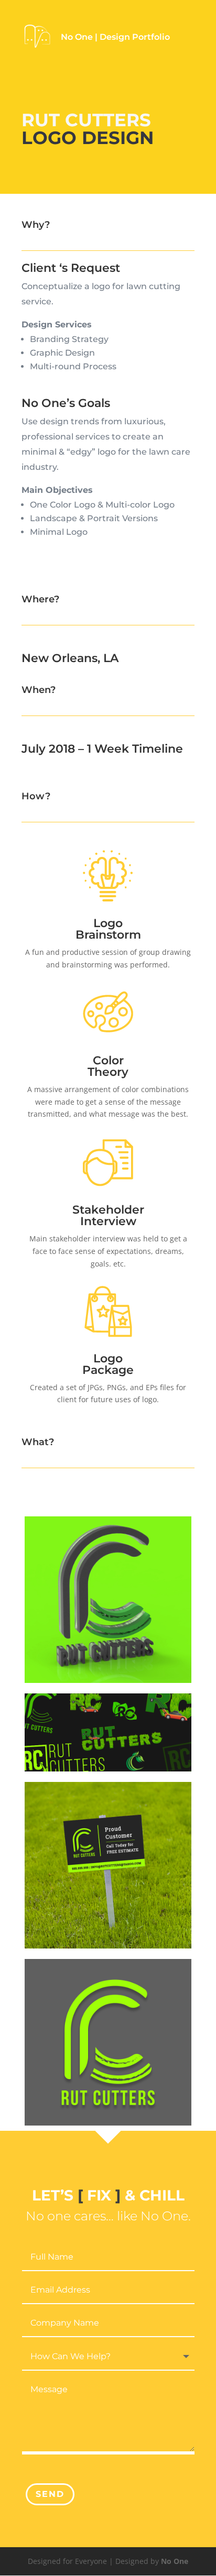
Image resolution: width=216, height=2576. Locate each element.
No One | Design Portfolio (115, 37)
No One (175, 2561)
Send (50, 2494)
